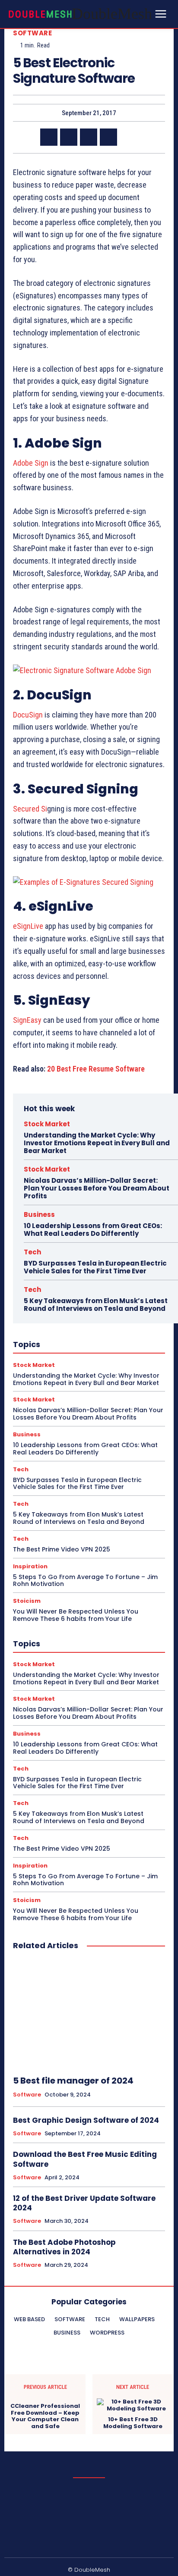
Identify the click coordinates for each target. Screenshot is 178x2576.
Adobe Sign (31, 463)
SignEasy (27, 1020)
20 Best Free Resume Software (96, 1069)
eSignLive (28, 926)
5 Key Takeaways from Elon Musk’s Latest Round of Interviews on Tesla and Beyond (96, 1305)
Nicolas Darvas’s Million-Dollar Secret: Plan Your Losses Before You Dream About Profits (97, 1188)
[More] (129, 137)
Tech (32, 1252)
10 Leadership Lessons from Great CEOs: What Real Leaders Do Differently (93, 1230)
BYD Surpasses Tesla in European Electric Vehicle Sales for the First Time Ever (95, 1267)
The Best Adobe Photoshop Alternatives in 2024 (64, 2247)
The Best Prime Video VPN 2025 (62, 1549)
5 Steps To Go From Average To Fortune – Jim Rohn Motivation (85, 1581)
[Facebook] (49, 137)
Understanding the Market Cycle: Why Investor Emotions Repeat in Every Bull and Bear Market (97, 1143)
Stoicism (27, 1601)
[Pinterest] (89, 137)
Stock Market (47, 1124)
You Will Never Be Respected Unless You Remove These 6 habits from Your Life (76, 1615)
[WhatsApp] (108, 137)
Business (39, 1214)
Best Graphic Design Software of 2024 (86, 2120)
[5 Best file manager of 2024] (89, 2013)
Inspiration (30, 1566)
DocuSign (28, 715)
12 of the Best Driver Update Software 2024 (84, 2203)
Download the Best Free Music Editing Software (85, 2159)
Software (32, 33)
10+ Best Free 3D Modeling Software (133, 2423)
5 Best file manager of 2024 (73, 2081)
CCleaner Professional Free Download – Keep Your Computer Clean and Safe (45, 2416)
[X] (69, 137)
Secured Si (30, 809)
